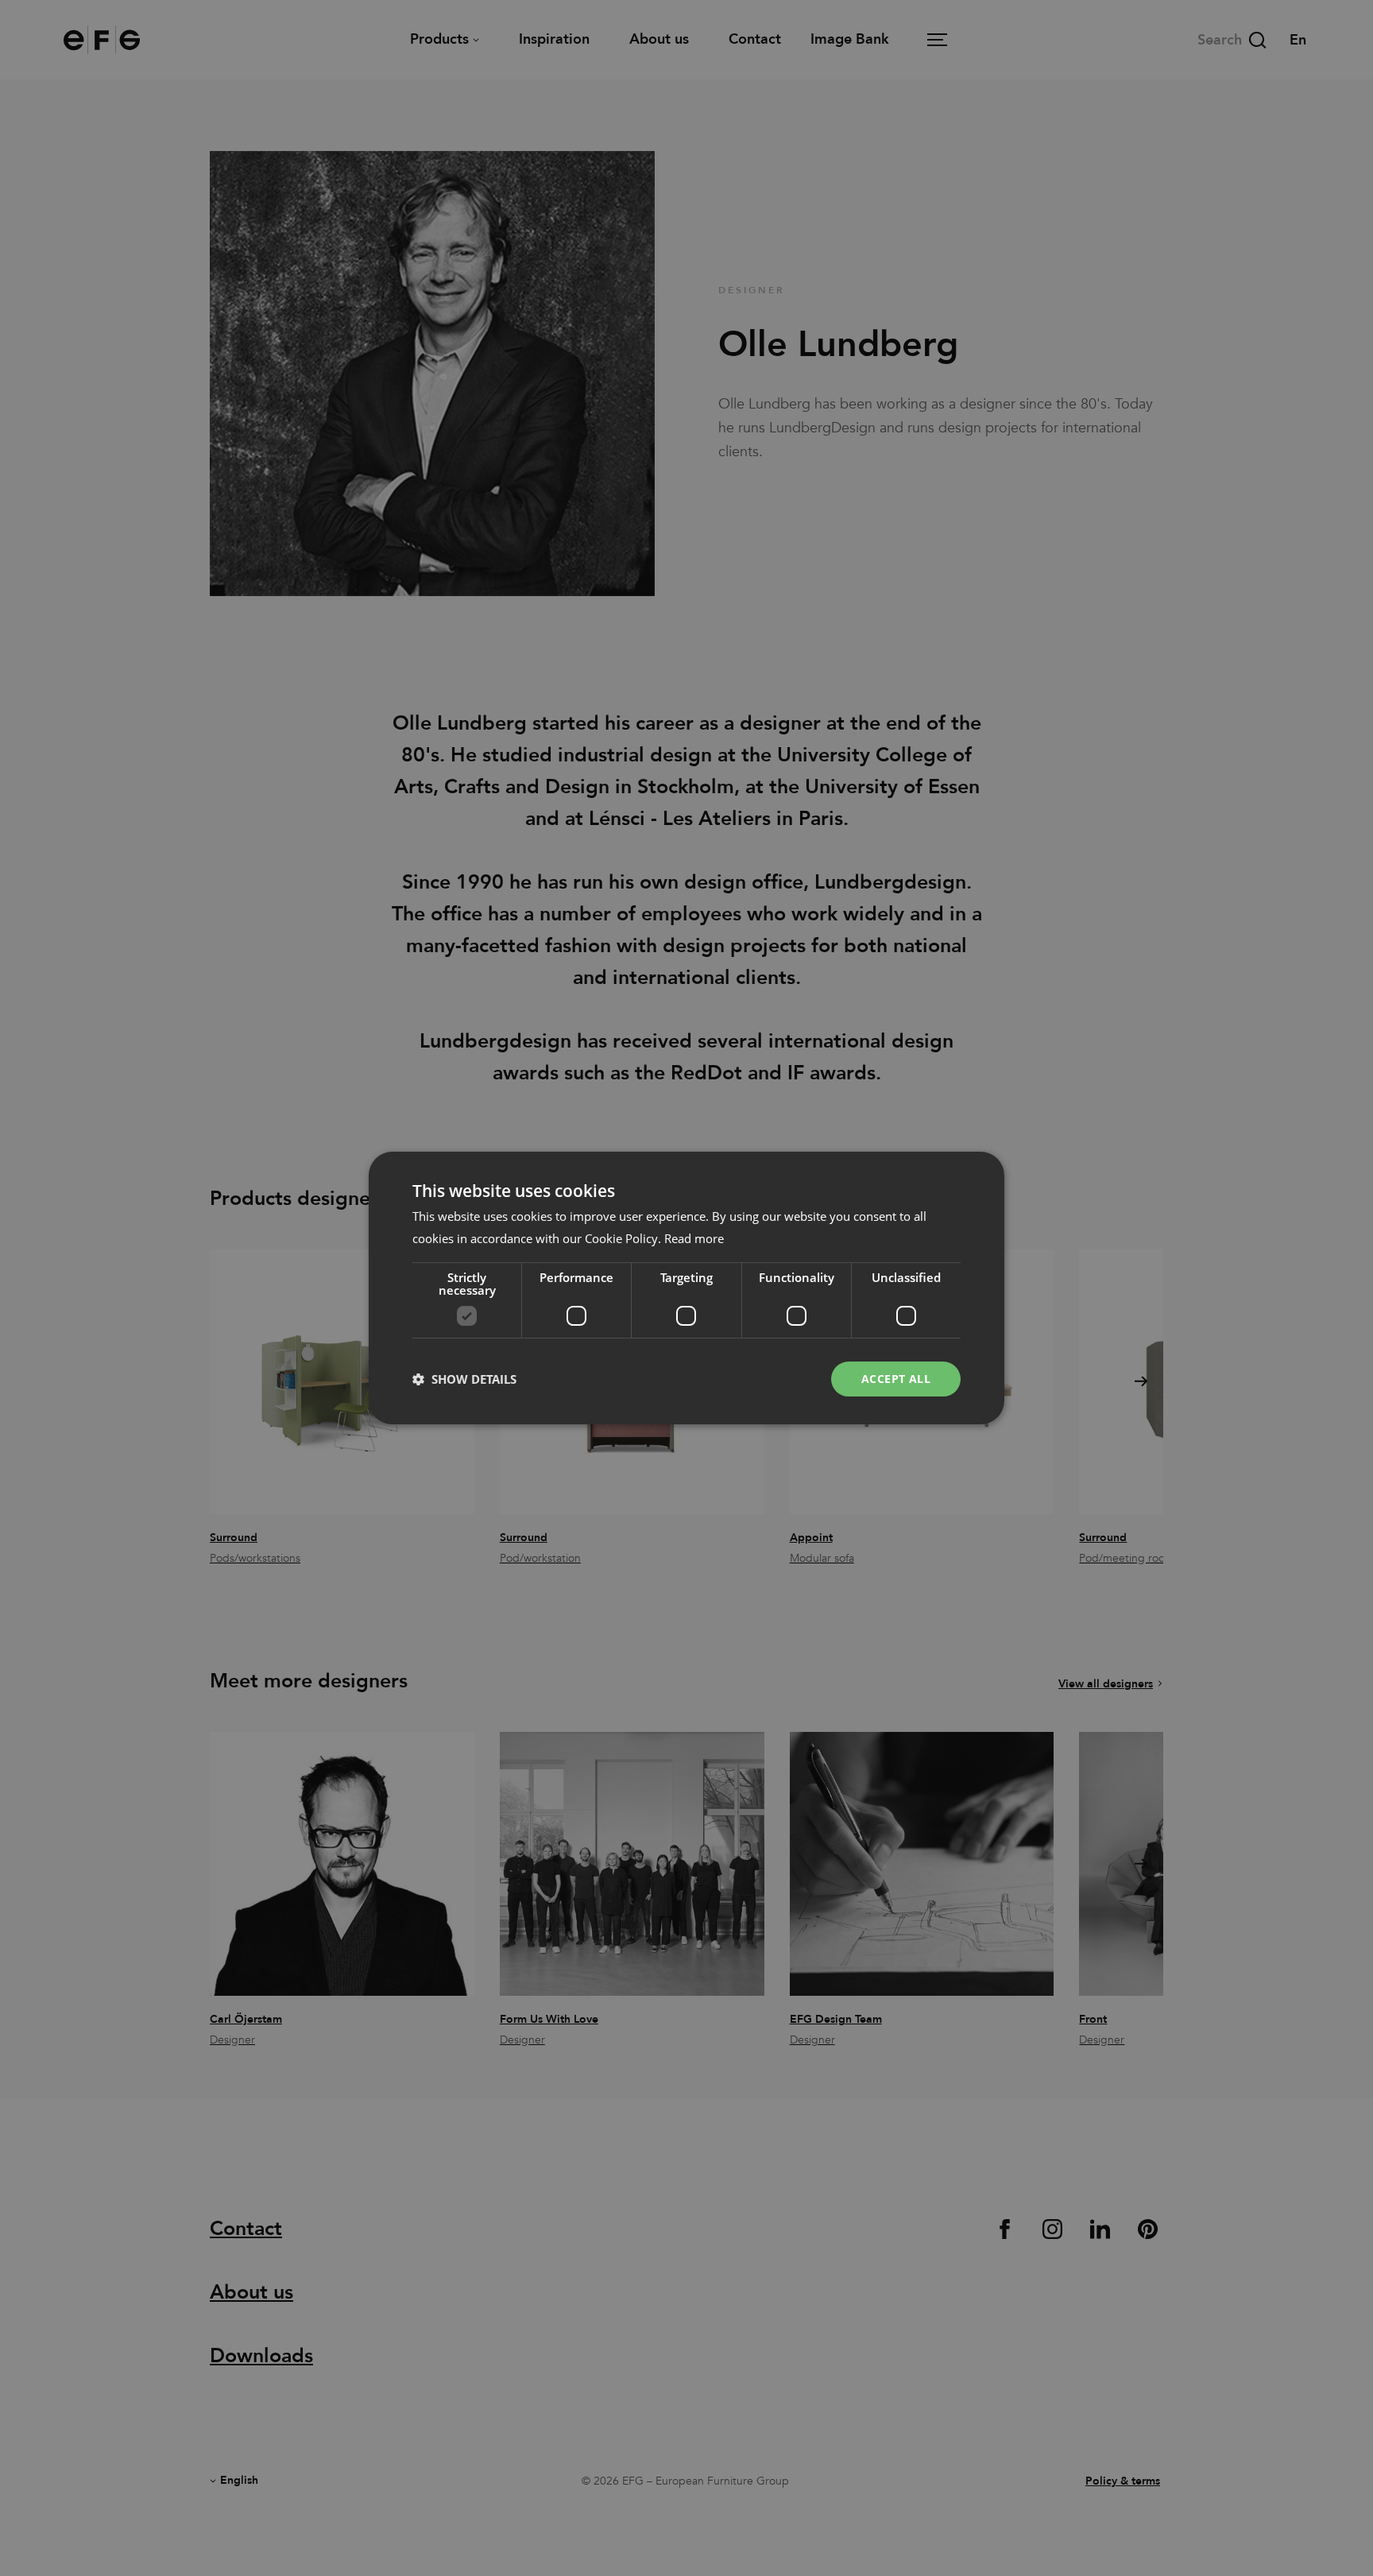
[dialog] (686, 1288)
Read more (694, 1238)
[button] (464, 1379)
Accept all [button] (896, 1379)
